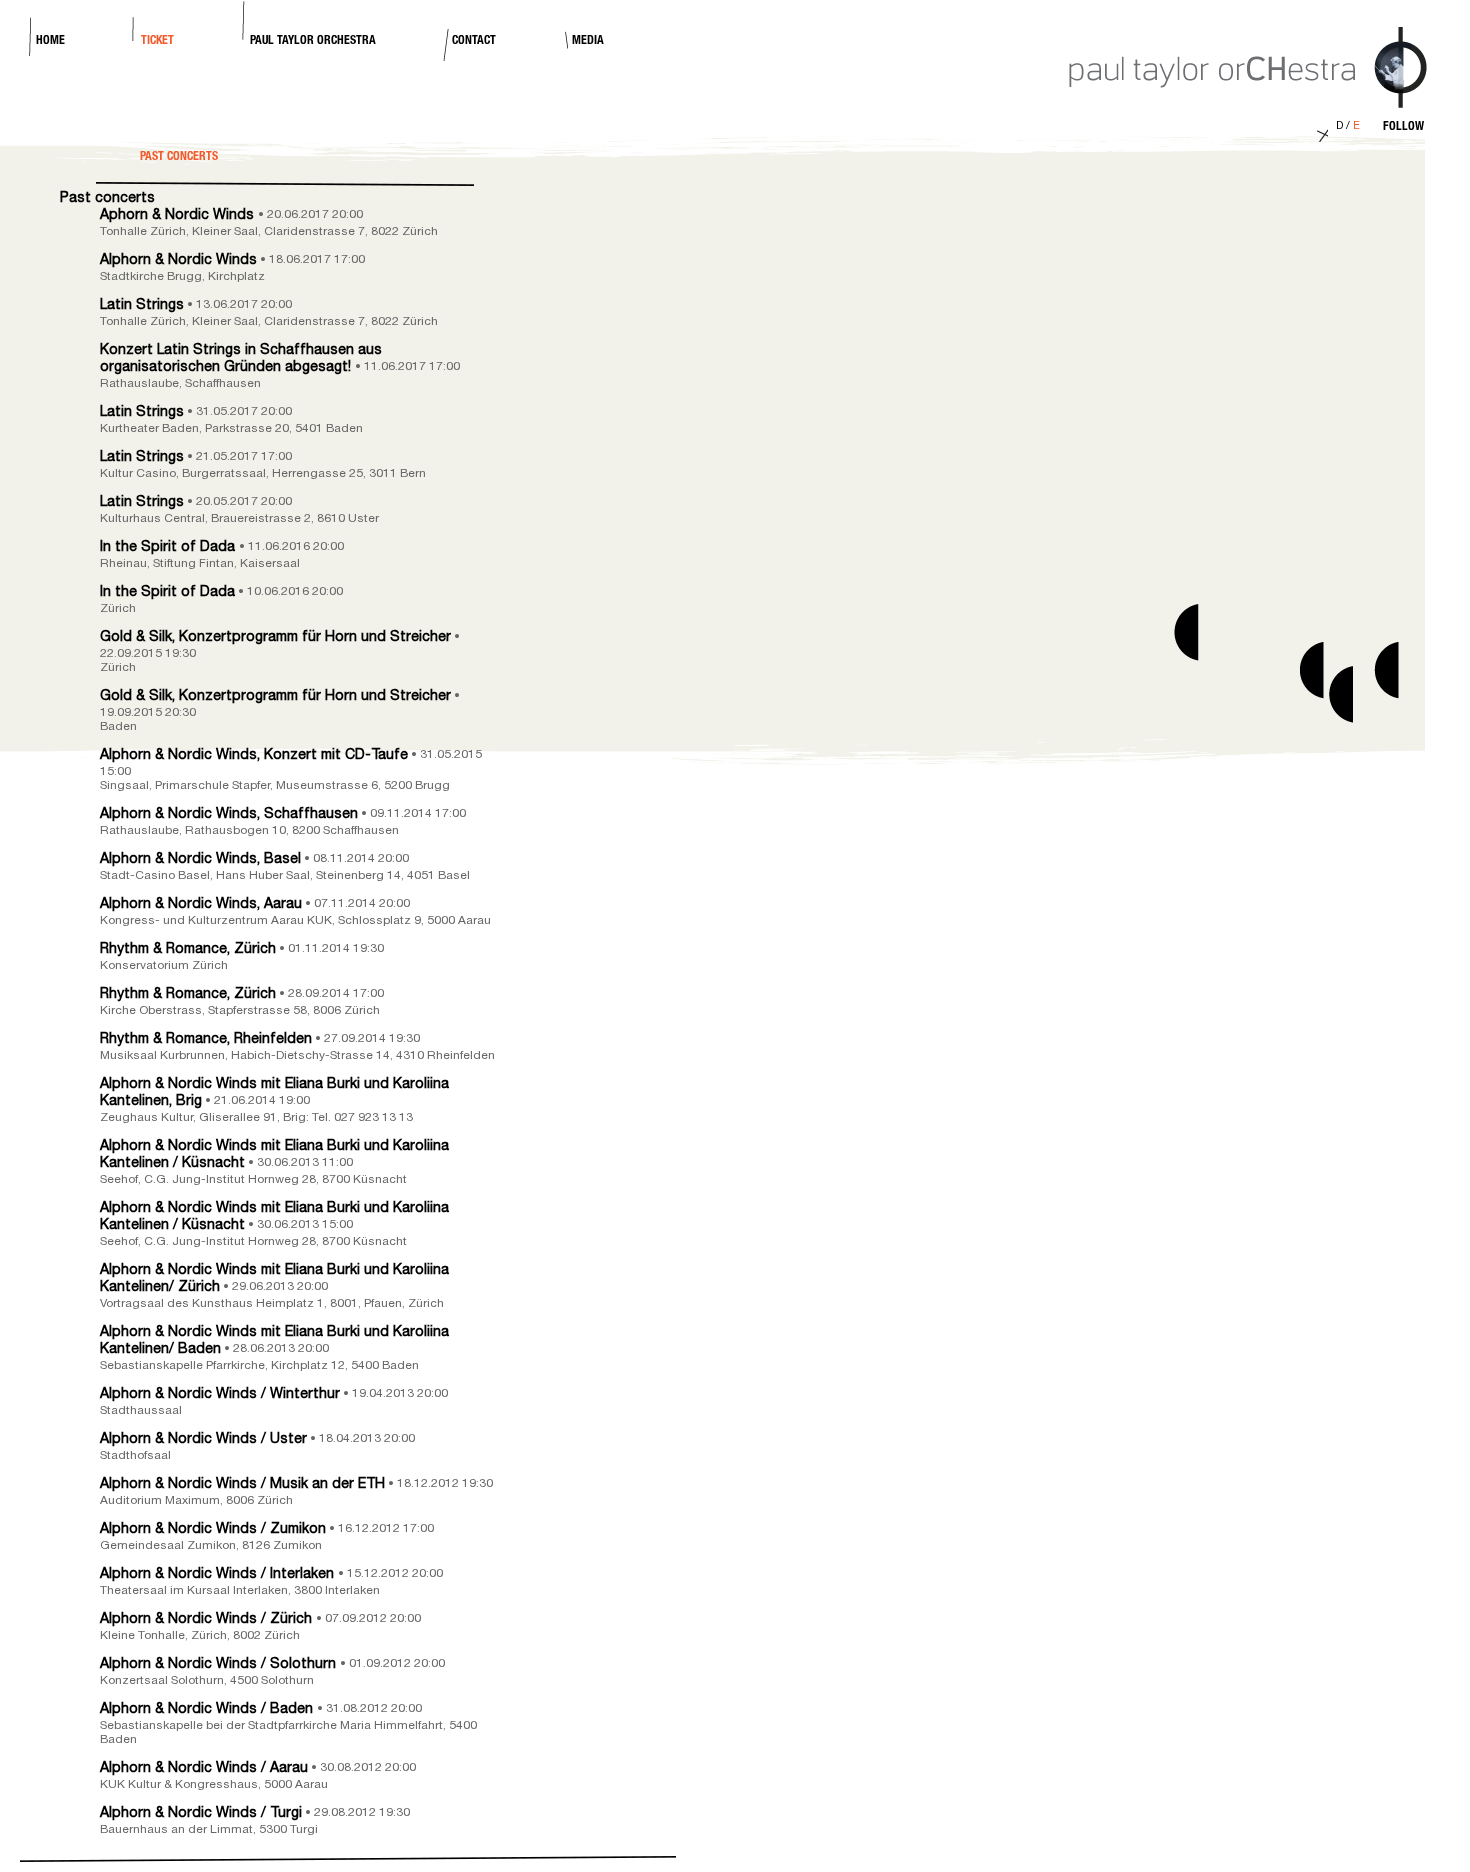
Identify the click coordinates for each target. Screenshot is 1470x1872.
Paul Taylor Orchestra (313, 41)
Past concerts (107, 199)
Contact (474, 41)
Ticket (157, 41)
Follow (1403, 127)
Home (50, 41)
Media (588, 41)
